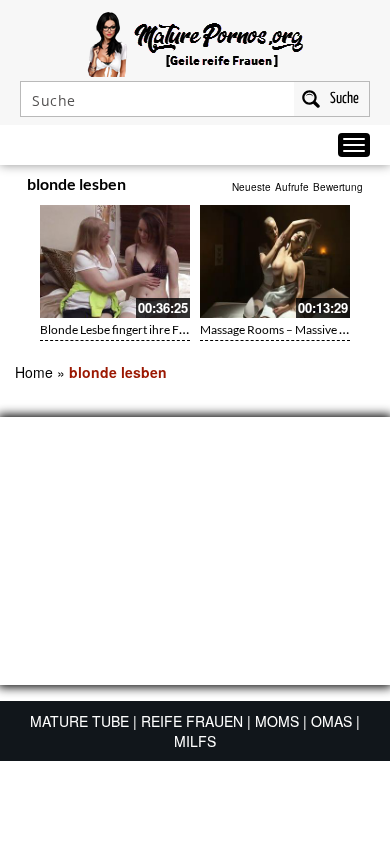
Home (34, 372)
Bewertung (338, 187)
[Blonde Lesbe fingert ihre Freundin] (115, 261)
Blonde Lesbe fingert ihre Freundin (130, 329)
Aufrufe (292, 187)
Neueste (251, 187)
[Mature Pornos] (195, 42)
